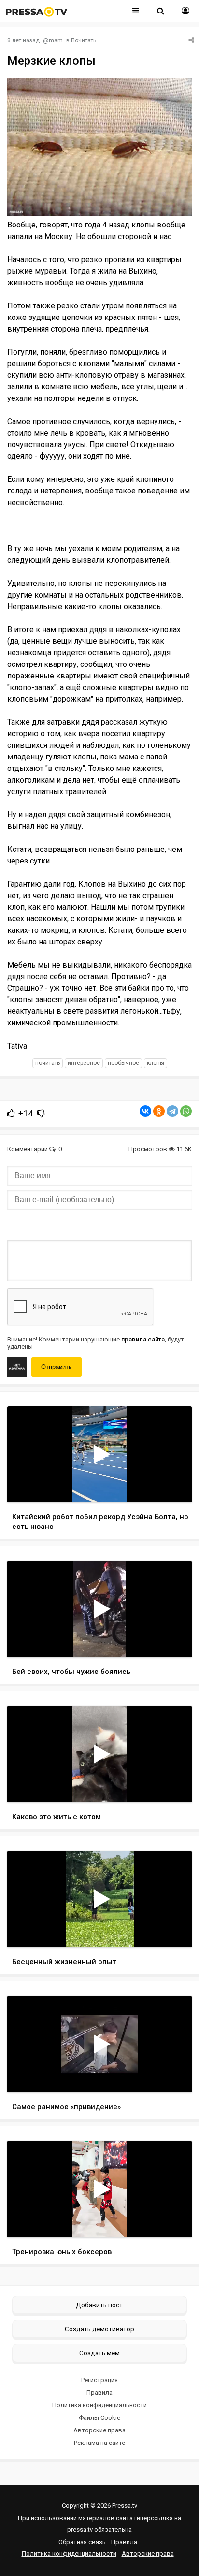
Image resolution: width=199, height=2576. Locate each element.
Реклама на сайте (99, 2443)
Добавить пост (99, 2305)
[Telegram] (172, 1111)
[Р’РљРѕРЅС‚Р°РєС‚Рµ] (145, 1111)
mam (56, 40)
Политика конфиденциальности (99, 2405)
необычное (123, 1063)
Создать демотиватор (99, 2329)
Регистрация (99, 2380)
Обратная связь (82, 2542)
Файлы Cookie (99, 2418)
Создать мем (99, 2353)
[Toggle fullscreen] (173, 1486)
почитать (48, 1063)
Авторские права (99, 2430)
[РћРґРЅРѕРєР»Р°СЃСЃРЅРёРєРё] (159, 1111)
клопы (156, 1063)
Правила (99, 2393)
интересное (84, 1063)
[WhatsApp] (186, 1111)
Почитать (84, 40)
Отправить (57, 1367)
